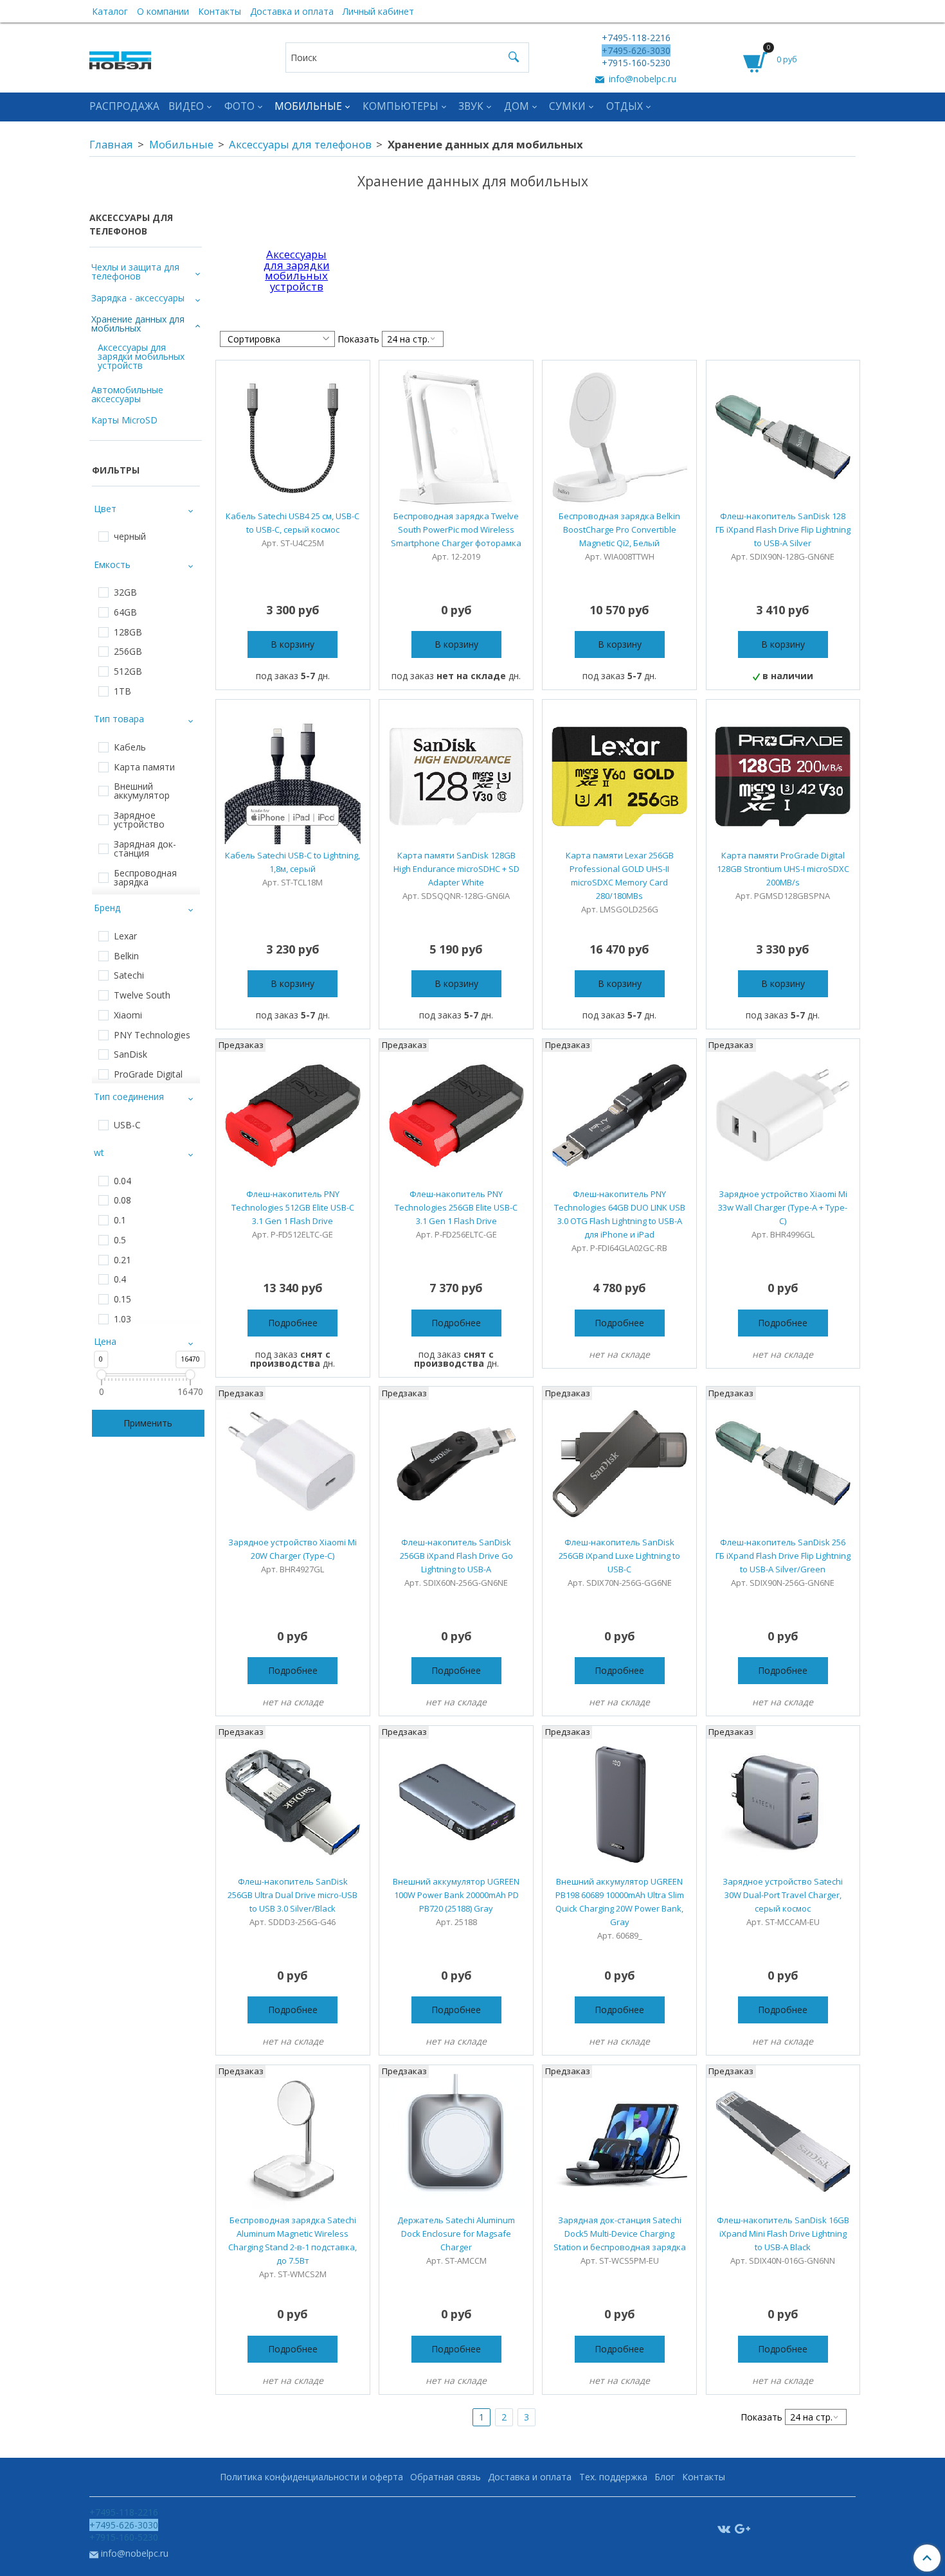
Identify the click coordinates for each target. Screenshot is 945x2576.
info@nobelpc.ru (641, 79)
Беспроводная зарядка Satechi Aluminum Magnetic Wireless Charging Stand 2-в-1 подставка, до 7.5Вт (292, 2240)
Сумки (567, 106)
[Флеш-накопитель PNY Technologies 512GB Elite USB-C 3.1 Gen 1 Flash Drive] (293, 1116)
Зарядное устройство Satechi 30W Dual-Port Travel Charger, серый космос (783, 1895)
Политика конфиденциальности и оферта (311, 2477)
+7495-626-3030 (636, 50)
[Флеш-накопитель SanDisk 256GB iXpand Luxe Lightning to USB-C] (619, 1463)
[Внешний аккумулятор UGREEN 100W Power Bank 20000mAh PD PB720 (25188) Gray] (456, 1803)
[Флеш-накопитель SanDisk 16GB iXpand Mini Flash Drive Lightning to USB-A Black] (783, 2142)
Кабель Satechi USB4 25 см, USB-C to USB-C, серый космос (292, 523)
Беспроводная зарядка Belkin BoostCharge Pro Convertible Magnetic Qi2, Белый (619, 529)
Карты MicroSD (124, 420)
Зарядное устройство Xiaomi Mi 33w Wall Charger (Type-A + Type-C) (783, 1207)
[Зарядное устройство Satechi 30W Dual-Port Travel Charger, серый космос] (783, 1803)
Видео (186, 106)
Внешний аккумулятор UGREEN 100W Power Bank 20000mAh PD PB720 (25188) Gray (456, 1895)
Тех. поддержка (613, 2477)
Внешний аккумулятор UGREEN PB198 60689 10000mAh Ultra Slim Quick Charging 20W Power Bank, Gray (620, 1902)
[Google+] (742, 2528)
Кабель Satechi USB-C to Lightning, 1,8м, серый (292, 862)
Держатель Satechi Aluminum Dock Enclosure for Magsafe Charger (456, 2234)
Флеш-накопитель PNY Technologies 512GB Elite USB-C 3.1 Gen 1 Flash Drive (293, 1207)
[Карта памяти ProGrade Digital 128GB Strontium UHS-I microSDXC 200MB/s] (783, 777)
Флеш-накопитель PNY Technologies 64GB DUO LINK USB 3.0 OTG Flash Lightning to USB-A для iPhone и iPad (620, 1214)
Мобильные (308, 106)
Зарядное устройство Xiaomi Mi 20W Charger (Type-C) (292, 1549)
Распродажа (124, 106)
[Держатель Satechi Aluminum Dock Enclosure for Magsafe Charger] (456, 2142)
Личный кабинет (378, 11)
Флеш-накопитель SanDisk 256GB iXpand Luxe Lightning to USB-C (619, 1556)
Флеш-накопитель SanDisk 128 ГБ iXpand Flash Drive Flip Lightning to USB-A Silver (783, 529)
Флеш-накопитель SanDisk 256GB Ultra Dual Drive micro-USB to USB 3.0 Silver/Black (292, 1895)
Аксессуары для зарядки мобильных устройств (297, 270)
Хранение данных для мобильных (138, 324)
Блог (665, 2477)
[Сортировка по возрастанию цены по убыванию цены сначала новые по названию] (277, 339)
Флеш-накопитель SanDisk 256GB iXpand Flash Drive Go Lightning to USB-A (456, 1556)
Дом (517, 106)
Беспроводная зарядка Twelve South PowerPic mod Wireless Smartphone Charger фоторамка (456, 529)
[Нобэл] (120, 57)
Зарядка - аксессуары (138, 298)
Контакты (220, 11)
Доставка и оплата (292, 11)
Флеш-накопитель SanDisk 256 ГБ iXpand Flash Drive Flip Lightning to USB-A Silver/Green (783, 1556)
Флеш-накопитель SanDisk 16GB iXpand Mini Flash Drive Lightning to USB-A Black (783, 2234)
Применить (148, 1423)
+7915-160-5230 (636, 63)
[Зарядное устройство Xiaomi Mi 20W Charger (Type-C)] (293, 1463)
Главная (111, 144)
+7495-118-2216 (636, 38)
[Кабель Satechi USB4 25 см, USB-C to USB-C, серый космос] (293, 437)
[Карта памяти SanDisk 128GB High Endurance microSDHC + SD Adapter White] (456, 777)
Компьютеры (401, 106)
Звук (471, 106)
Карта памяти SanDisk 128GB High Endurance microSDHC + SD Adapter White (456, 869)
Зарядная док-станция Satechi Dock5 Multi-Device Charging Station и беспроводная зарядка (620, 2234)
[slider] (101, 1375)
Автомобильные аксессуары (127, 394)
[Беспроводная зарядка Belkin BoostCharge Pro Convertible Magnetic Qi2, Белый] (619, 437)
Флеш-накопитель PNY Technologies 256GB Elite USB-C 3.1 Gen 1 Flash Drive (456, 1207)
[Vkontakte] (724, 2528)
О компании (163, 11)
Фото (239, 106)
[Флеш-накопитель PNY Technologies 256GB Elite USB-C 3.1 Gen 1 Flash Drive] (456, 1116)
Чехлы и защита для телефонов (135, 271)
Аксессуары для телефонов (300, 144)
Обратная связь (446, 2477)
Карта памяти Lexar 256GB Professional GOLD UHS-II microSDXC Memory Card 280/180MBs (620, 875)
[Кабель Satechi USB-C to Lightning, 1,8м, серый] (293, 777)
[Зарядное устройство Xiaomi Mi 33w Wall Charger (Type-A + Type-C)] (783, 1116)
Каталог (110, 11)
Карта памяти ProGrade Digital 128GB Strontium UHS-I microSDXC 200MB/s (783, 869)
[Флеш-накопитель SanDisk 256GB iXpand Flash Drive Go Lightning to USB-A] (456, 1463)
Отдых (625, 106)
